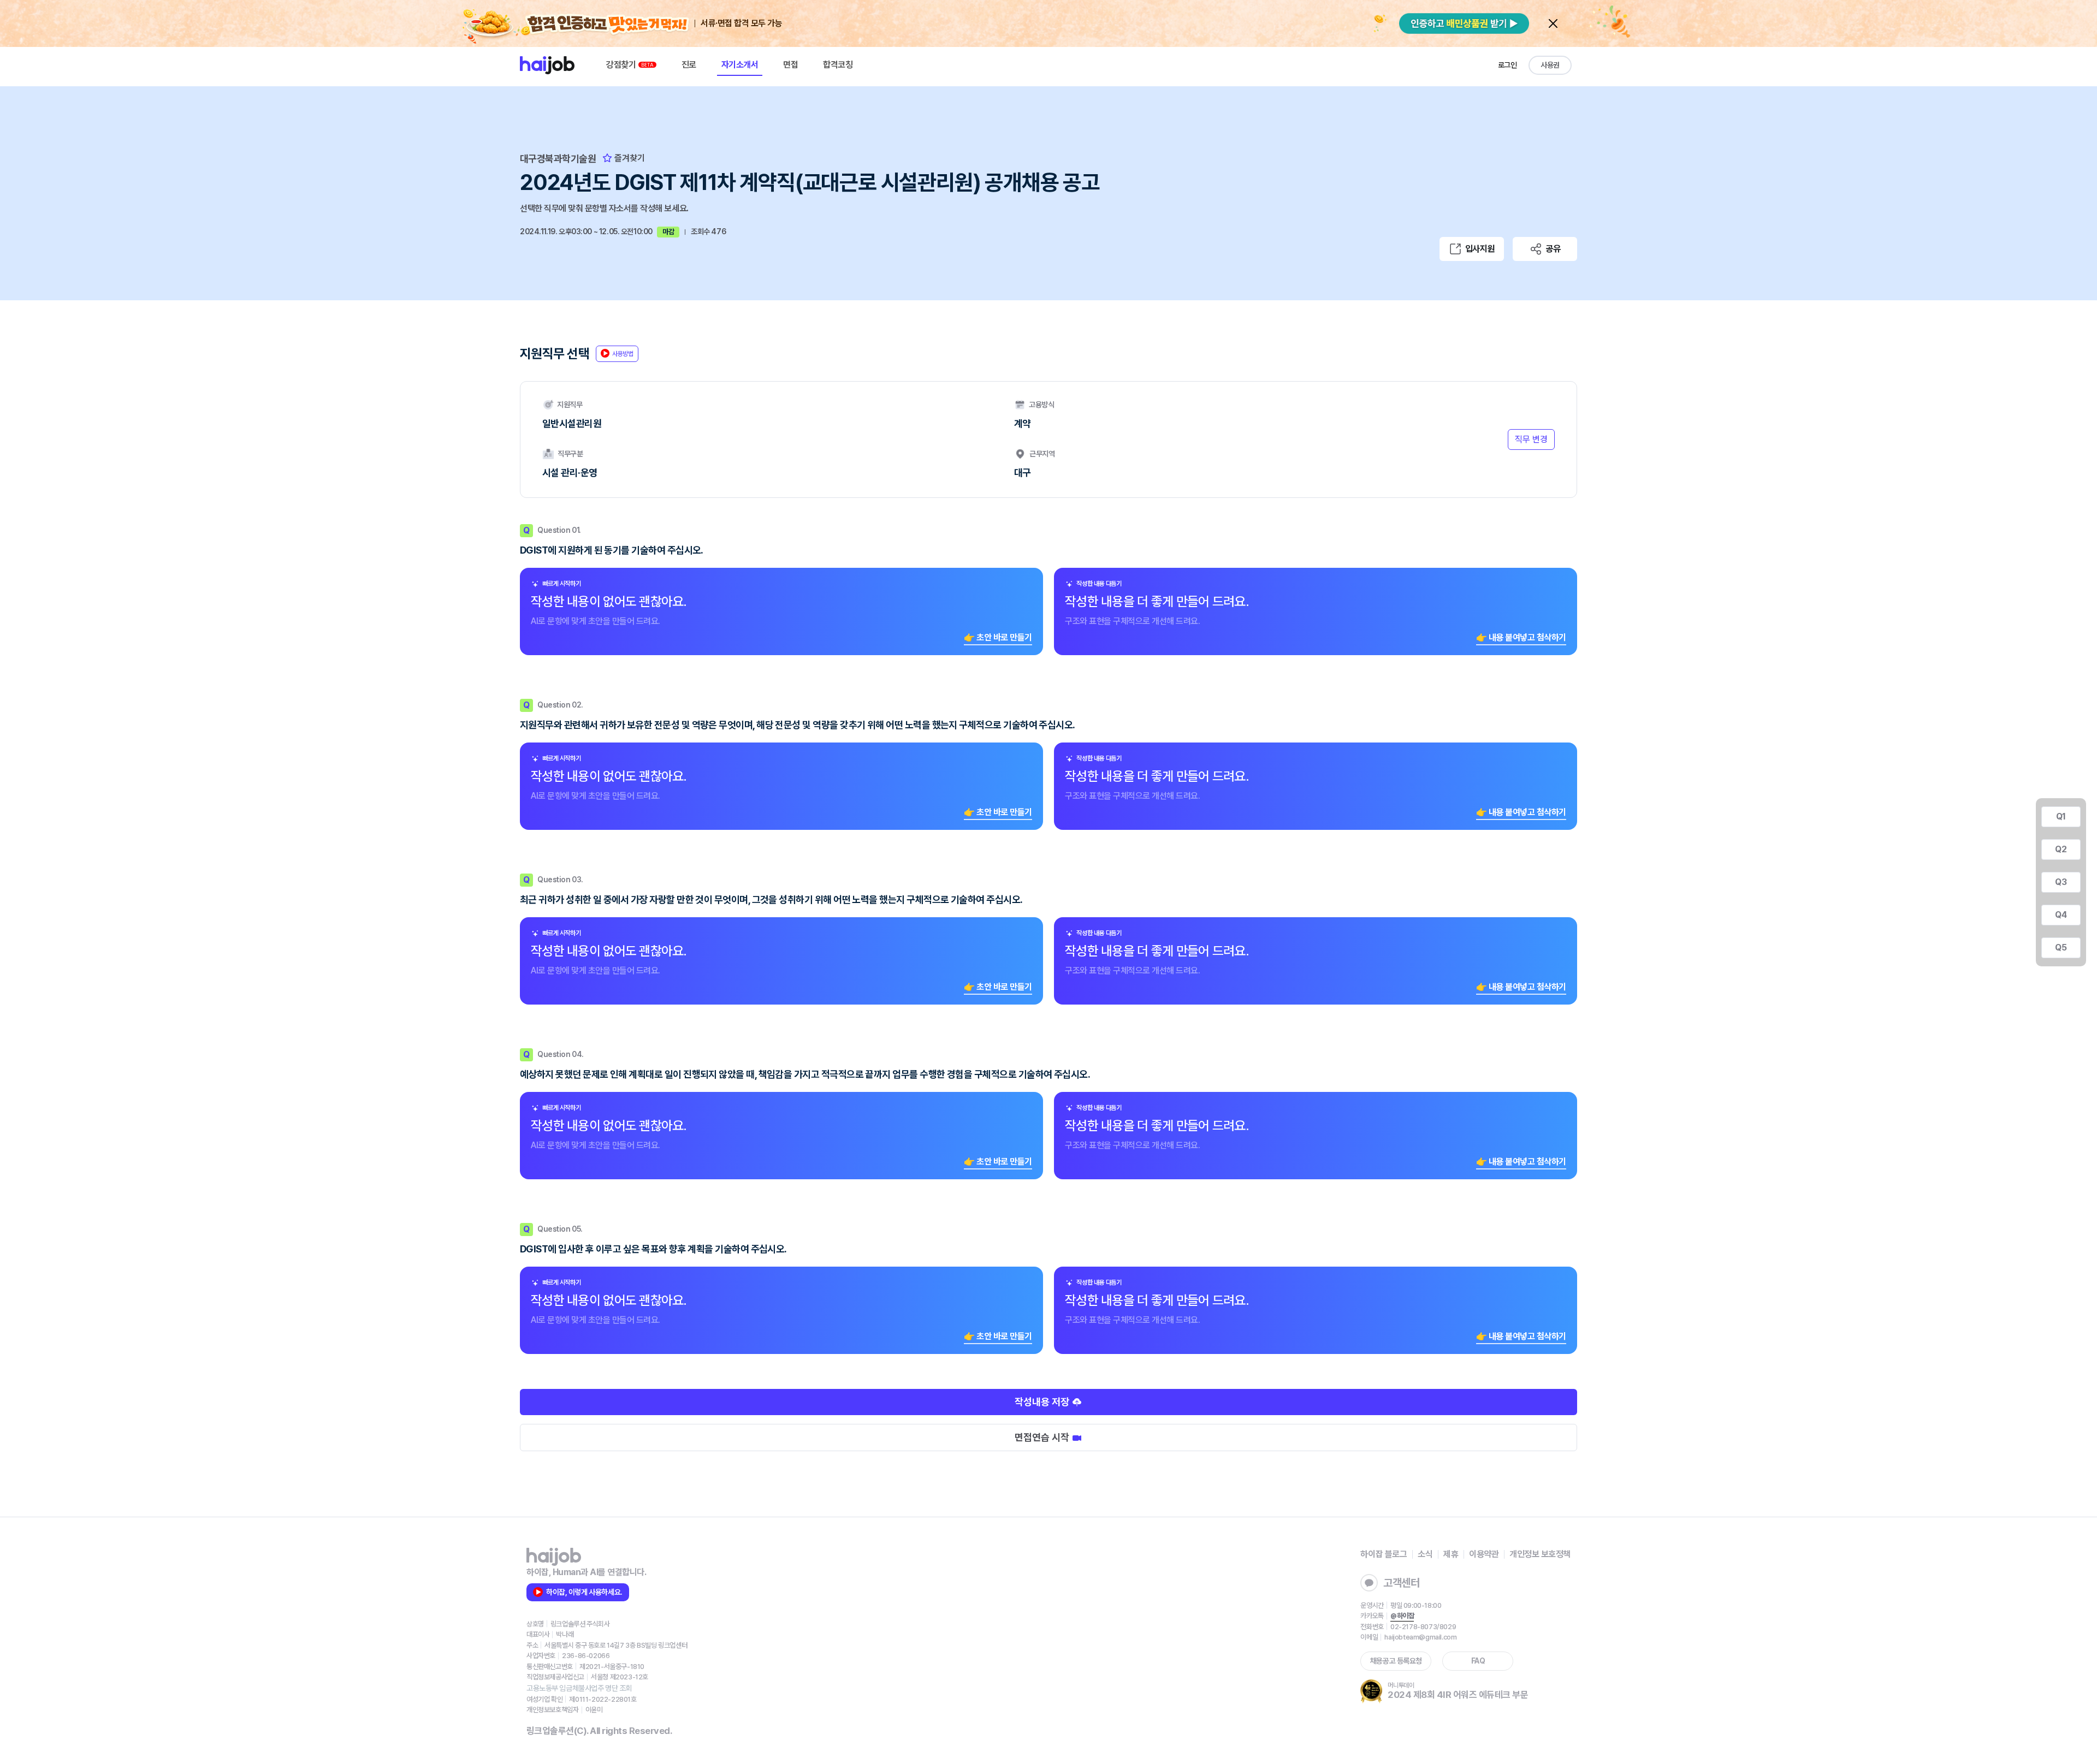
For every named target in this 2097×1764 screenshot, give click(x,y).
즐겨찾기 (629, 158)
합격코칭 (838, 65)
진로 (689, 65)
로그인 (1507, 65)
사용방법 (623, 354)
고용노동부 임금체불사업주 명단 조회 (579, 1688)
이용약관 (1484, 1554)
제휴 (1451, 1554)
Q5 (2061, 948)
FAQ (1478, 1661)
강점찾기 (622, 65)
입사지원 (1480, 249)
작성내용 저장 (1043, 1402)
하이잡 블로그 (1384, 1554)
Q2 (2061, 849)
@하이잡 (1402, 1616)
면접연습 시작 (1043, 1437)
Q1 (2061, 816)
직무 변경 (1531, 439)
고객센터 (1401, 1583)
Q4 (2061, 915)
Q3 (2061, 882)
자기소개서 (740, 65)
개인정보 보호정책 (1540, 1554)
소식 (1425, 1554)
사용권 (1550, 65)
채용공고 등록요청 (1396, 1661)
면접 (790, 65)
